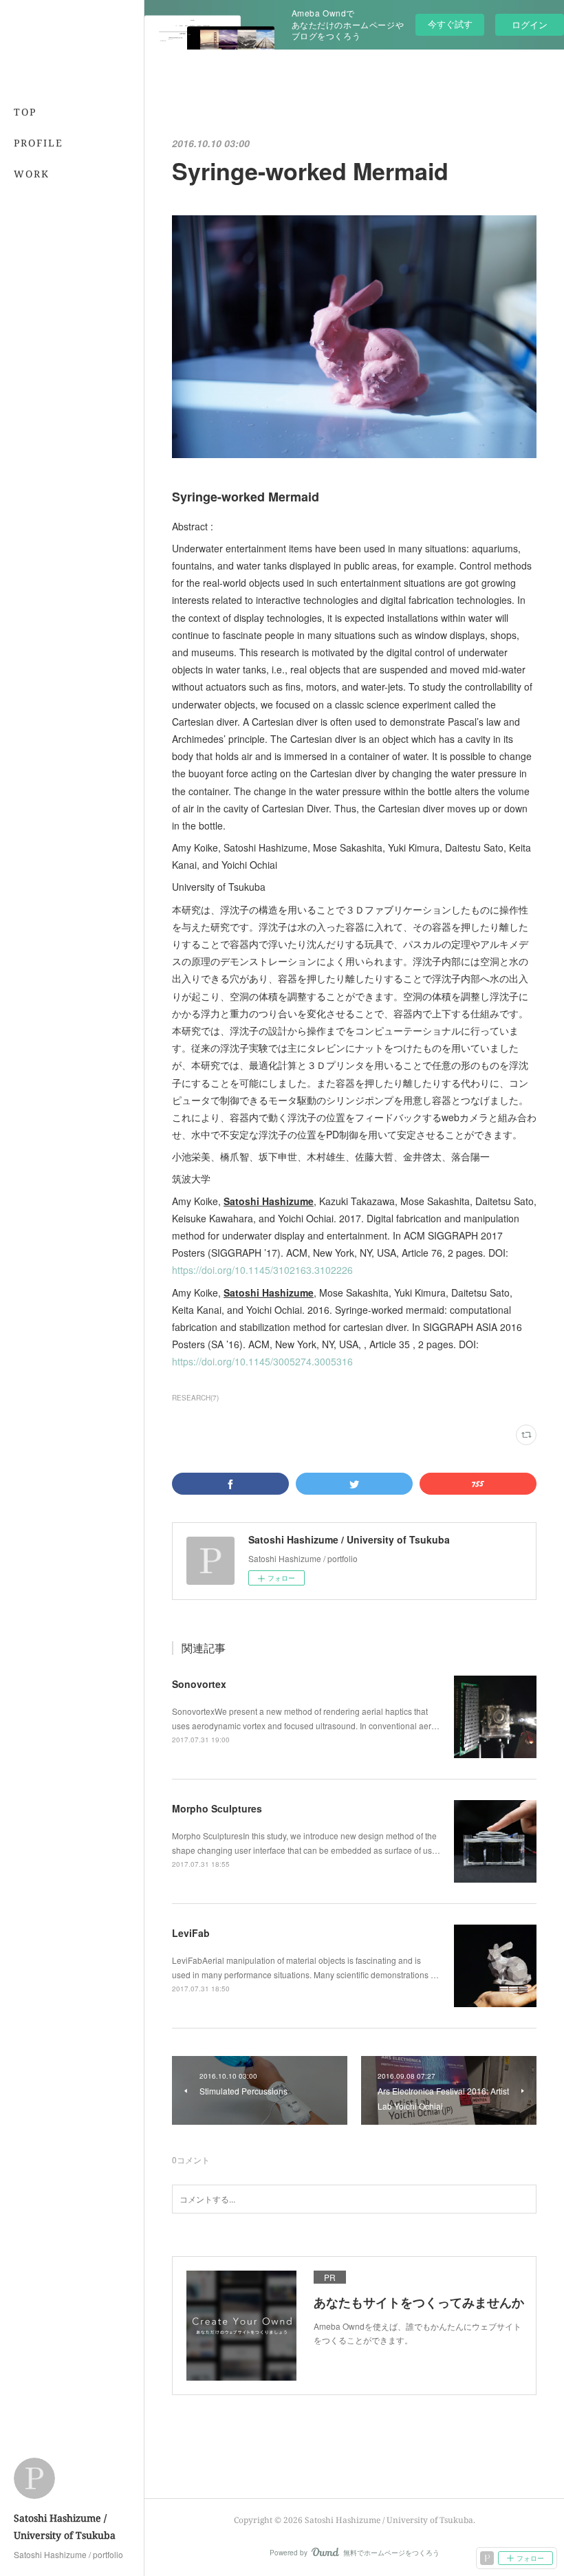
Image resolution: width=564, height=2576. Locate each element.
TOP (25, 112)
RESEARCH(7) (195, 1398)
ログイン (530, 24)
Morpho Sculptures (217, 1808)
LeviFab (191, 1933)
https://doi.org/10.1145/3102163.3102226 (262, 1270)
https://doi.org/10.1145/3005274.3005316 (262, 1361)
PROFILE (39, 143)
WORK (32, 174)
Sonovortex (199, 1684)
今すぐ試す (450, 24)
